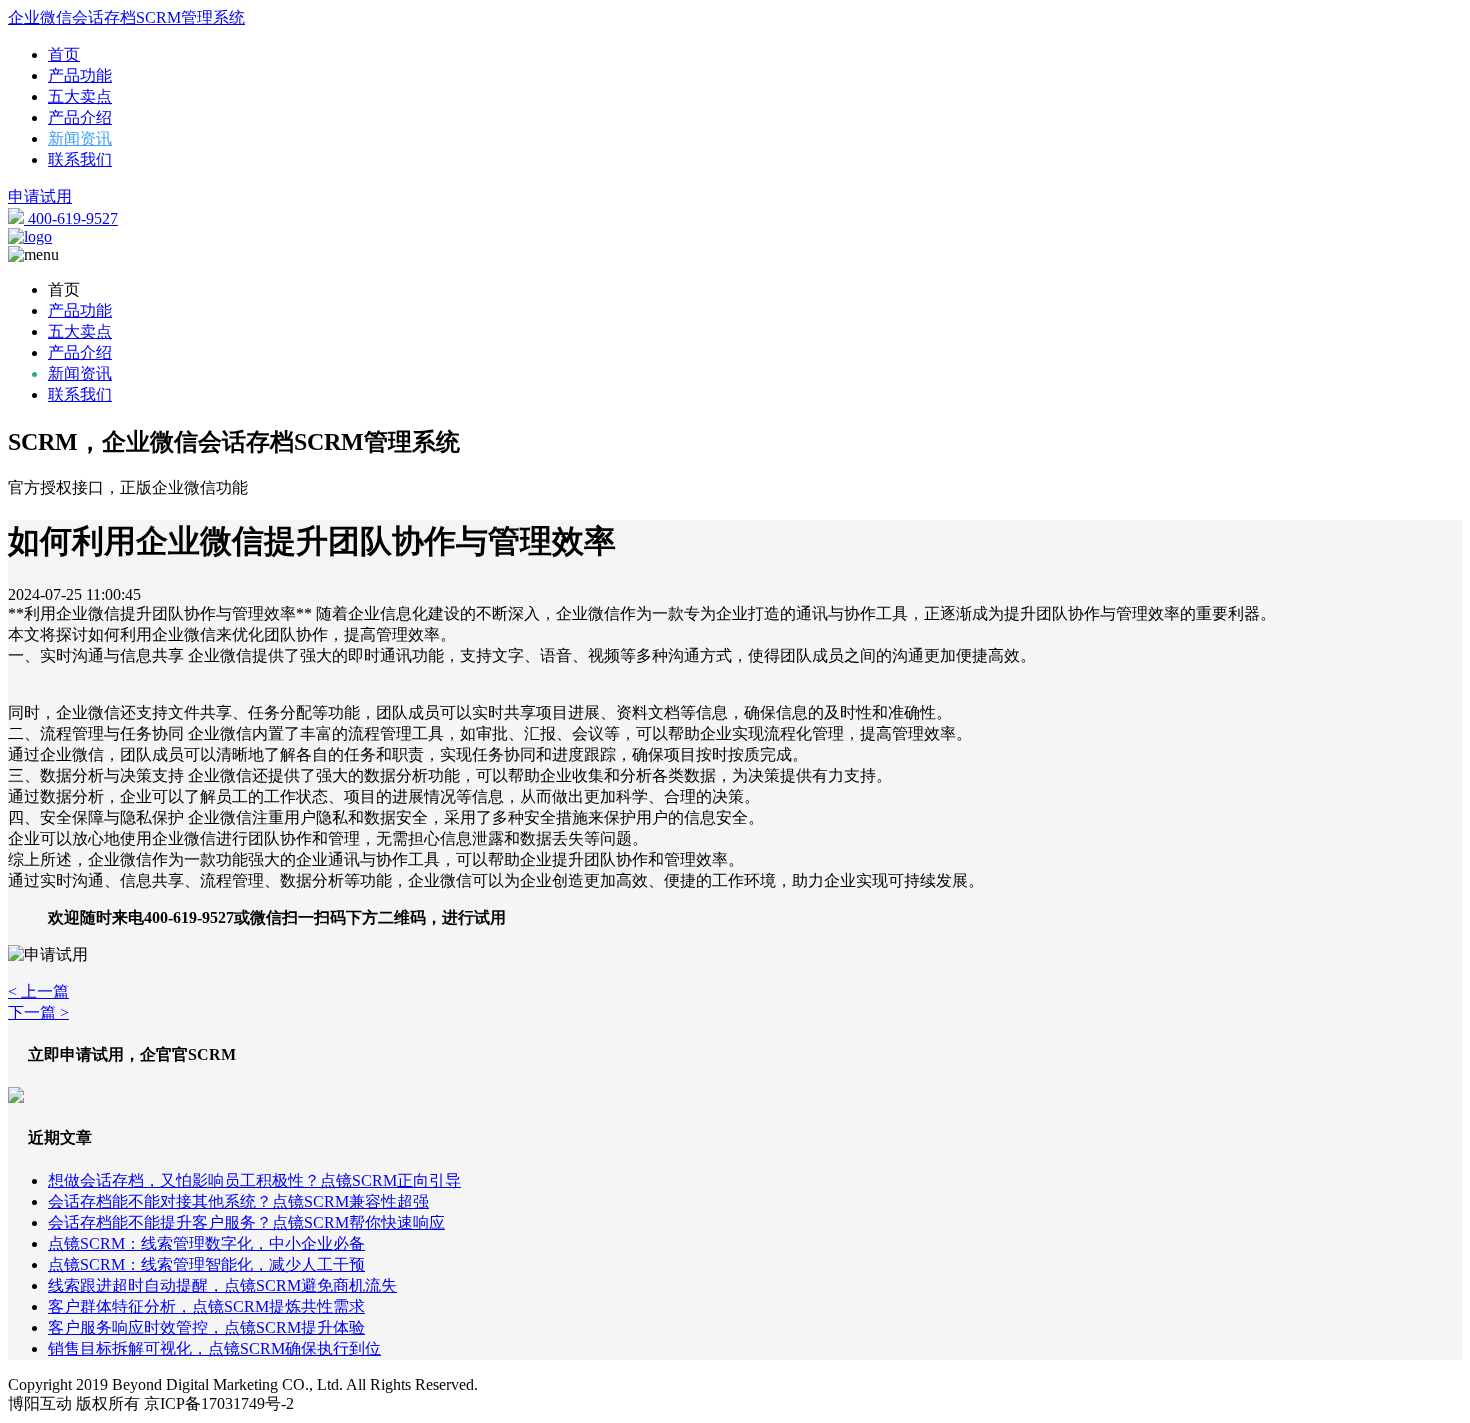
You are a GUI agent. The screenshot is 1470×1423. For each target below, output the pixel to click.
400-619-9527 (71, 218)
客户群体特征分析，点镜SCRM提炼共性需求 (206, 1306)
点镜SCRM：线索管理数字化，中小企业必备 (206, 1243)
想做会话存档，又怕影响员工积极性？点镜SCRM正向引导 (254, 1180)
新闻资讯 (80, 138)
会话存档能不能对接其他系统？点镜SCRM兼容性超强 (238, 1201)
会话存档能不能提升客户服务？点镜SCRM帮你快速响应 (246, 1222)
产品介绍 (80, 117)
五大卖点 (80, 96)
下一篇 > (38, 1012)
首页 (64, 54)
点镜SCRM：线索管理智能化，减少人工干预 (206, 1264)
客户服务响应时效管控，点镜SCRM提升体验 (206, 1327)
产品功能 (80, 75)
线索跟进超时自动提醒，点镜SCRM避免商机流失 (222, 1285)
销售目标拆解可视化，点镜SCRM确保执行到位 (214, 1348)
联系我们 (80, 159)
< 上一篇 (38, 991)
